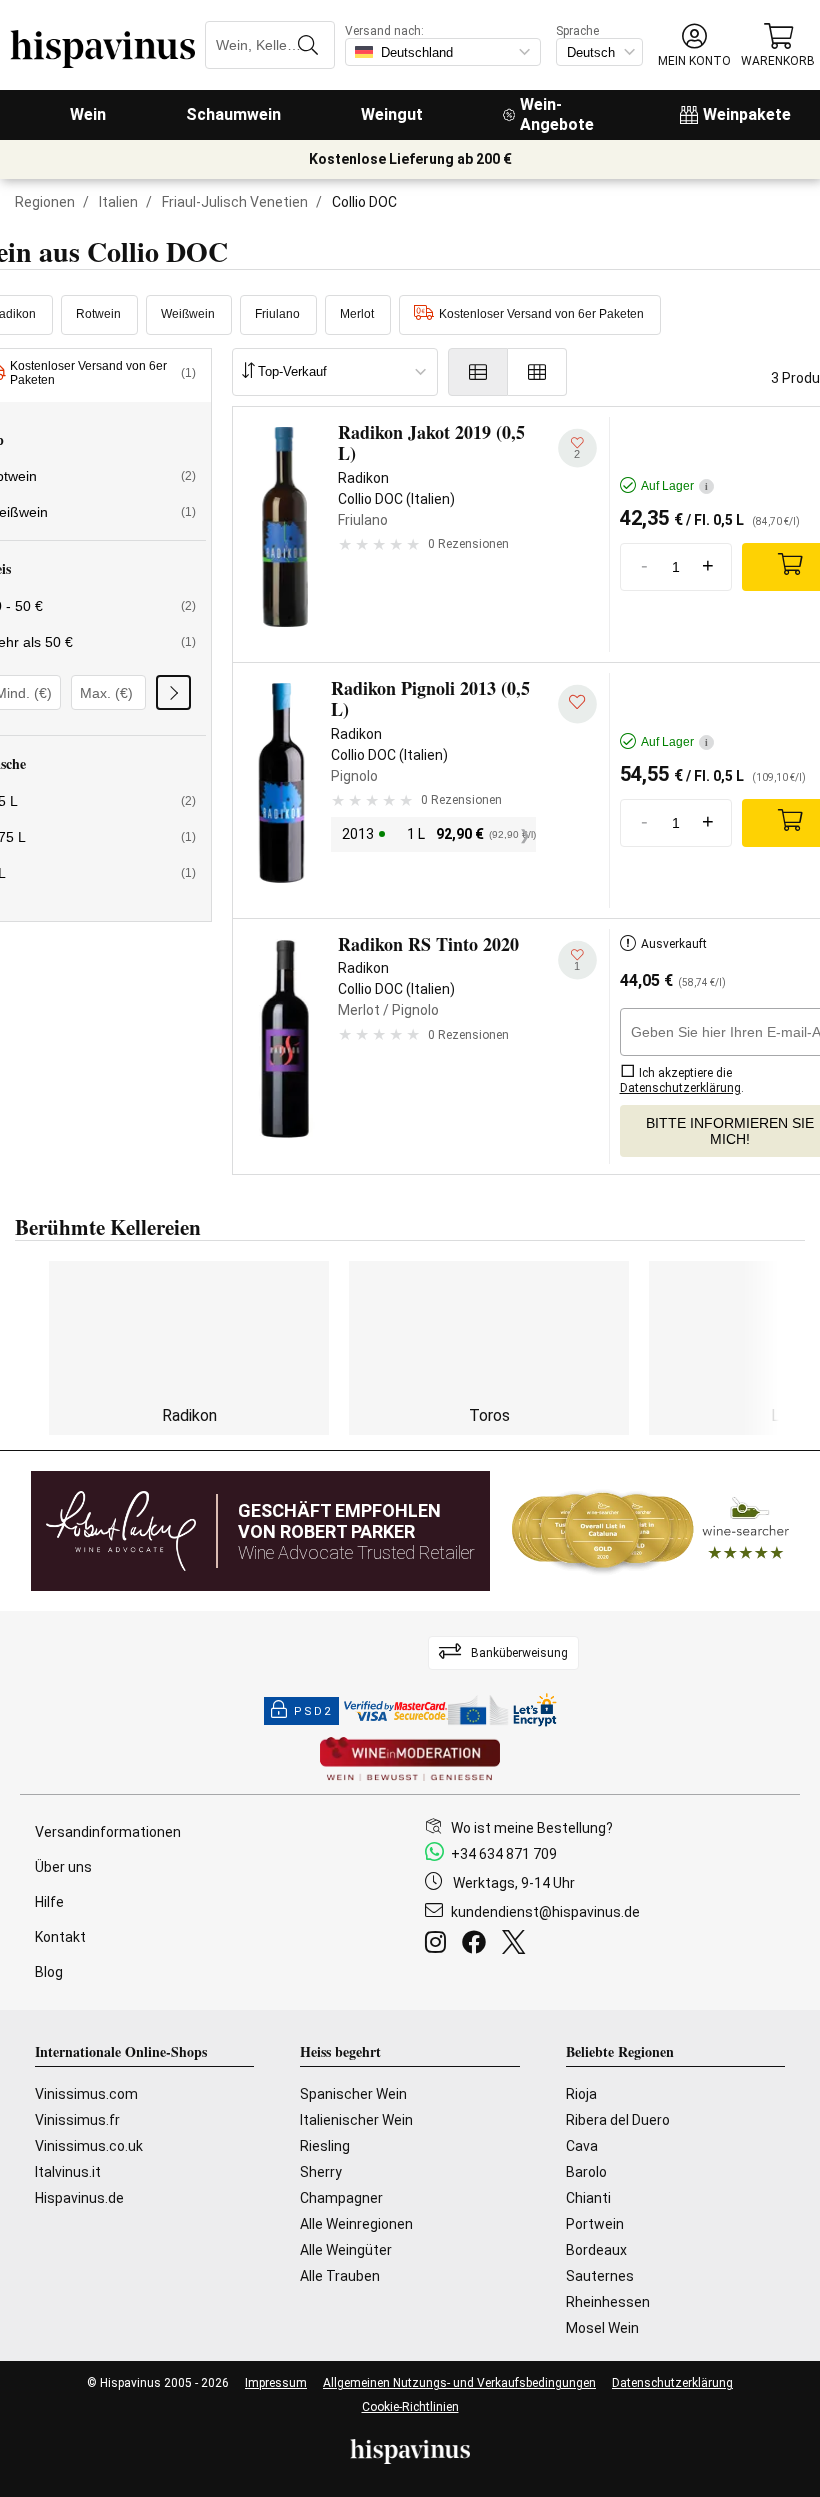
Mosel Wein (602, 2328)
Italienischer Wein (356, 2120)
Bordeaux (596, 2250)
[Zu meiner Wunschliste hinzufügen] (577, 703)
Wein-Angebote (557, 114)
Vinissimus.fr (77, 2120)
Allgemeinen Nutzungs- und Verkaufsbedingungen (459, 2383)
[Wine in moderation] (410, 1760)
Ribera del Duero (618, 2120)
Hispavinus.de (79, 2198)
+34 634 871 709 (504, 1854)
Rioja (581, 2094)
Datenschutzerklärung (672, 2383)
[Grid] (537, 372)
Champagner (341, 2198)
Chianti (588, 2198)
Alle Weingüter (346, 2250)
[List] (478, 372)
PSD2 (313, 1711)
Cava (582, 2146)
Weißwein (188, 314)
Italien (118, 202)
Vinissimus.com (86, 2094)
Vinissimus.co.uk (89, 2146)
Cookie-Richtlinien (410, 2407)
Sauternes (600, 2276)
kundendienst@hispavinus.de (545, 1912)
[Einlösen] (173, 692)
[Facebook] (478, 1945)
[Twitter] (517, 1945)
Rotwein (98, 314)
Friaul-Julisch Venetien (235, 202)
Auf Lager (674, 486)
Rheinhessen (608, 2302)
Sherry (321, 2172)
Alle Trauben (340, 2276)
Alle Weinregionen (356, 2224)
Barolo (586, 2172)
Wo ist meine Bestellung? (532, 1828)
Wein (88, 114)
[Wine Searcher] (651, 1531)
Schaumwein (233, 114)
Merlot (357, 314)
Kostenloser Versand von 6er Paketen (541, 314)
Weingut (392, 114)
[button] (694, 45)
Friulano (277, 314)
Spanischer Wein (353, 2094)
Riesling (325, 2146)
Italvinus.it (68, 2172)
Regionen (45, 202)
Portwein (595, 2224)
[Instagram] (439, 1945)
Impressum (276, 2383)
